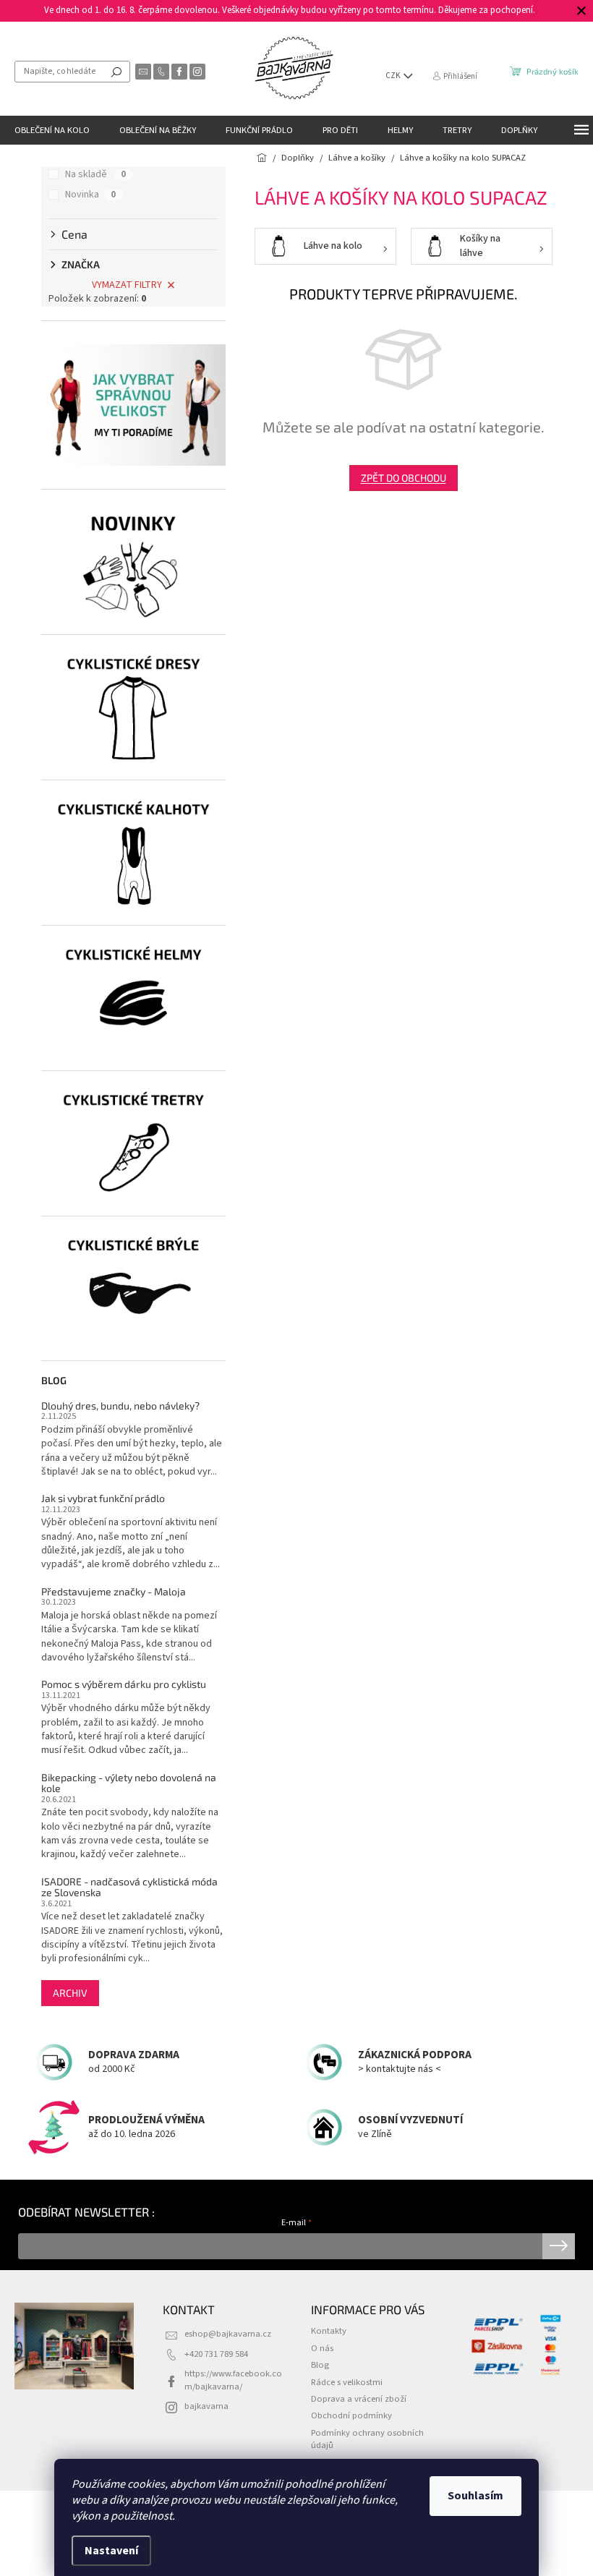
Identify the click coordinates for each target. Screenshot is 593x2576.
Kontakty (329, 2331)
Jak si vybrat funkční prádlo (103, 1498)
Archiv (70, 1993)
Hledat (116, 72)
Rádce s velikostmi (347, 2382)
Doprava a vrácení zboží (359, 2399)
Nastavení (111, 2551)
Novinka (90, 195)
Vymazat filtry (127, 285)
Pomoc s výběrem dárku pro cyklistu (124, 1684)
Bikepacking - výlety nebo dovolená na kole (129, 1783)
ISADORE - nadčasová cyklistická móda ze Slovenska (129, 1887)
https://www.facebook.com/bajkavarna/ (233, 2380)
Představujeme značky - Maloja (114, 1591)
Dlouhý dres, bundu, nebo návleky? (120, 1406)
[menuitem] (52, 130)
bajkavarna (206, 2406)
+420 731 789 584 (216, 2354)
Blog (320, 2365)
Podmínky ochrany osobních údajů (367, 2439)
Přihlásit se (559, 2246)
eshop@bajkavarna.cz (228, 2334)
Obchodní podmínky (351, 2415)
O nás (322, 2348)
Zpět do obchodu (404, 478)
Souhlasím (475, 2496)
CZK (394, 76)
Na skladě (95, 174)
